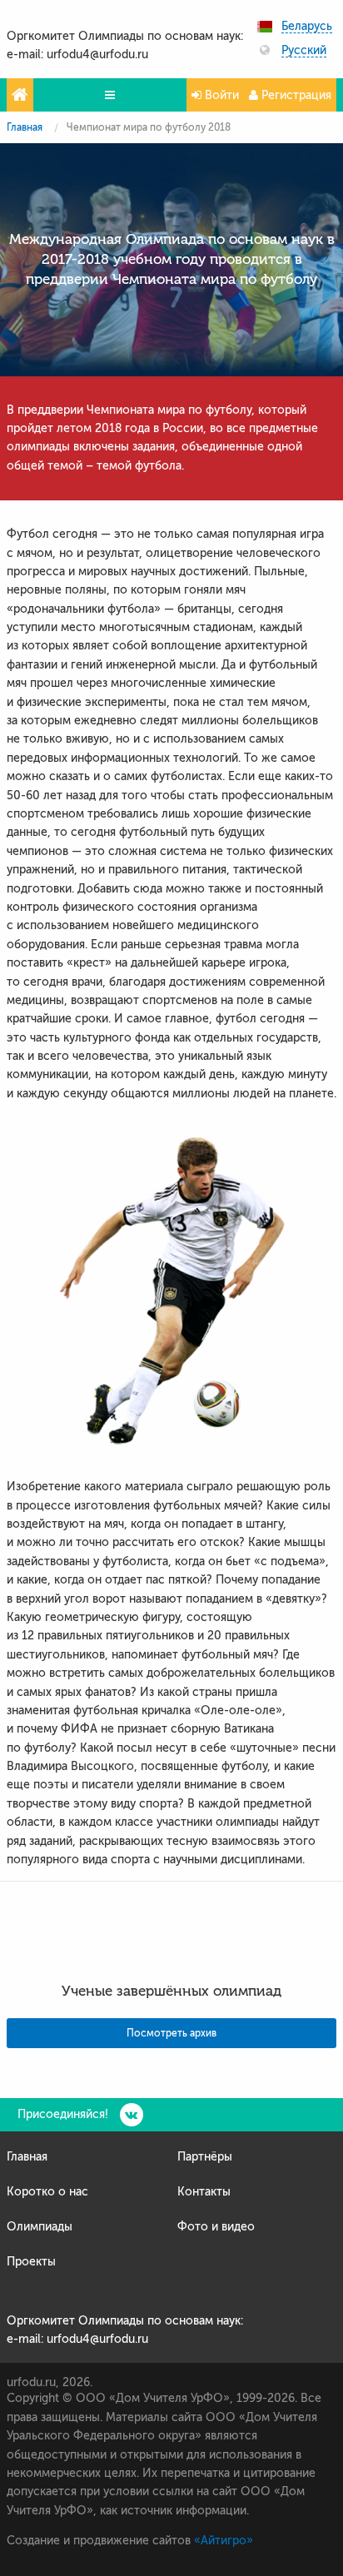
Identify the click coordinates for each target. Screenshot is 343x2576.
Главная (25, 127)
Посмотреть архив (171, 2033)
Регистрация (295, 95)
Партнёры (205, 2157)
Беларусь (307, 27)
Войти (220, 95)
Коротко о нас (47, 2192)
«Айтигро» (224, 2541)
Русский (304, 51)
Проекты (31, 2262)
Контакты (204, 2192)
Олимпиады (40, 2227)
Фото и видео (216, 2227)
